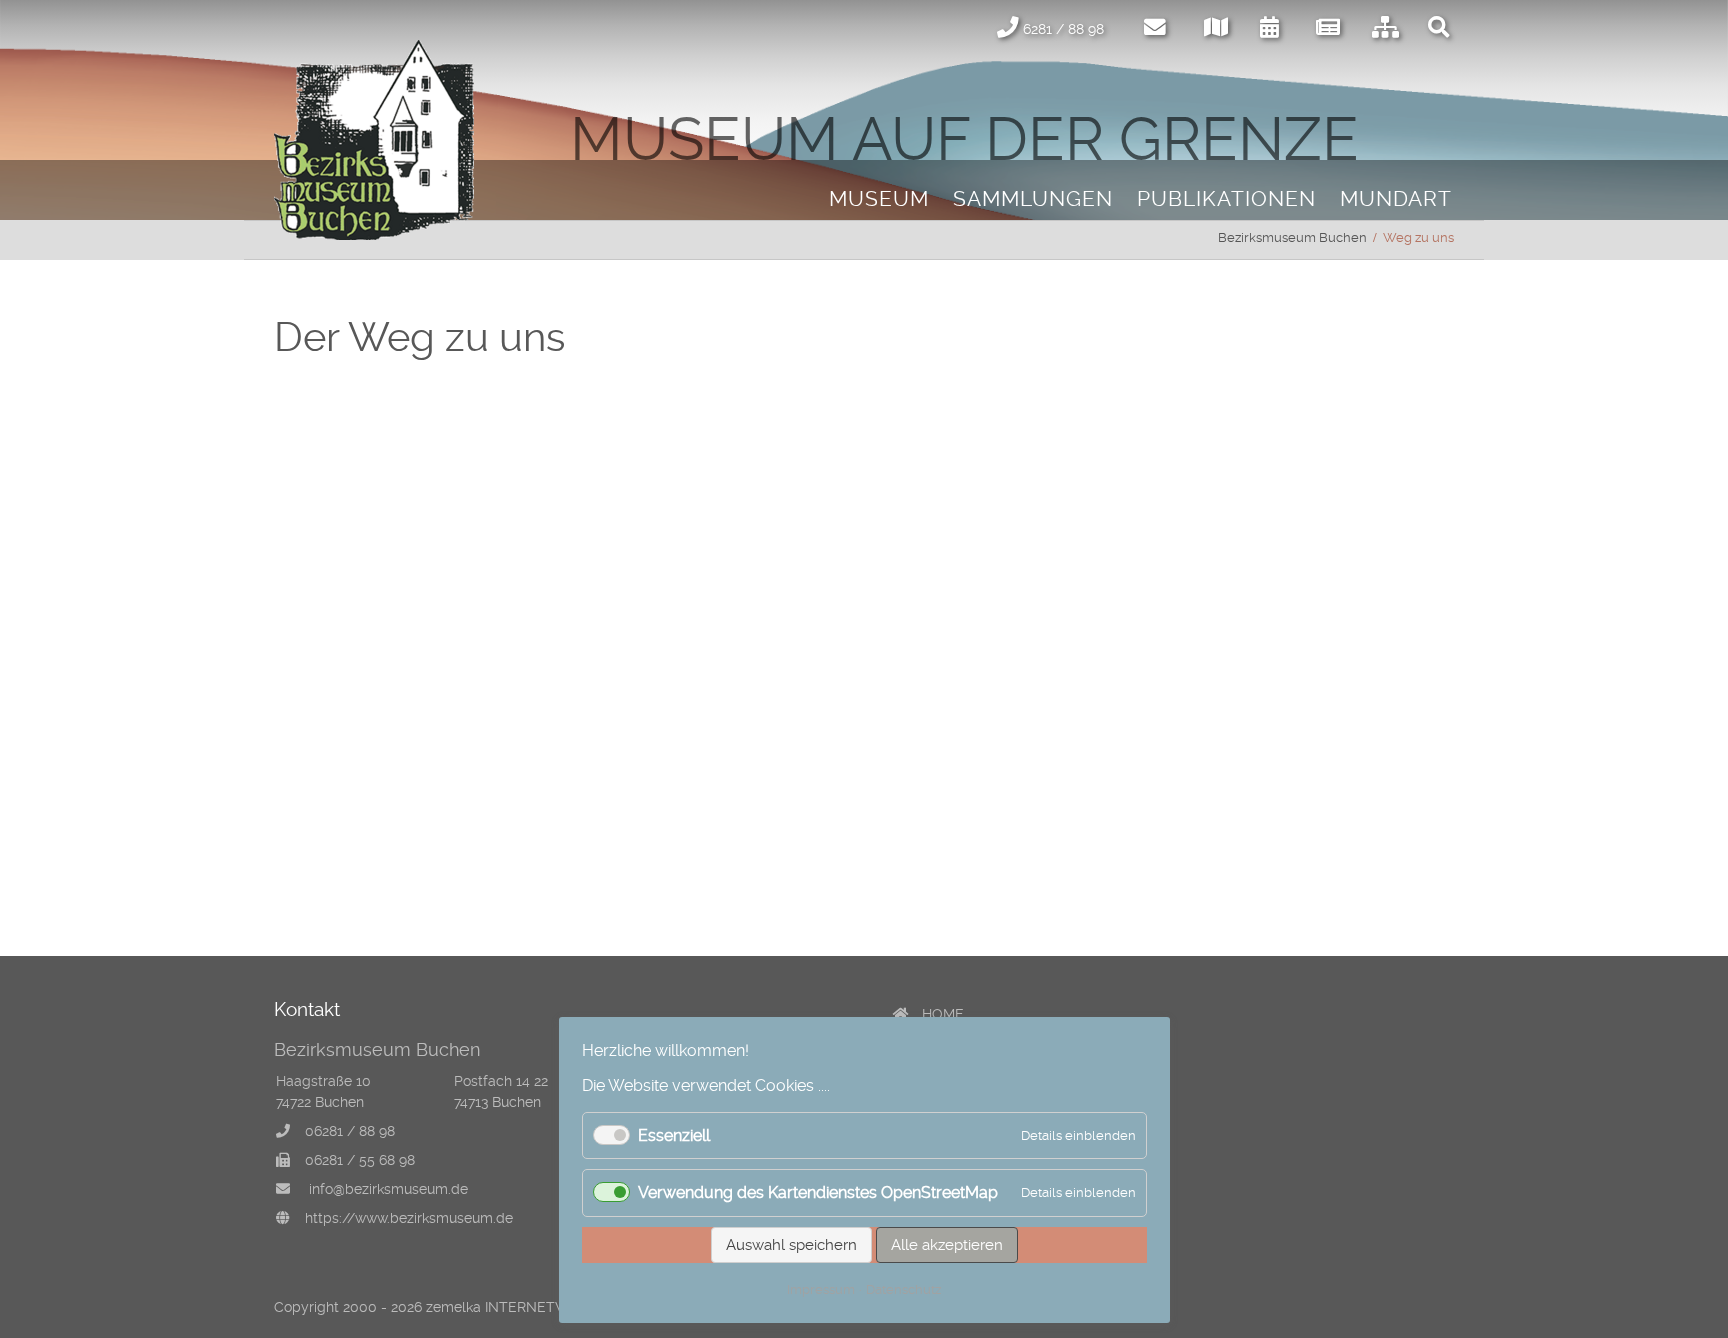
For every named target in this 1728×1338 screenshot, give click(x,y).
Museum (879, 199)
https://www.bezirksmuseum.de (409, 1218)
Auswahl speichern (791, 1245)
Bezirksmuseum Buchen (1292, 237)
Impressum (821, 1289)
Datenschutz (903, 1289)
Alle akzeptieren (947, 1245)
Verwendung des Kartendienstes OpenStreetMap (818, 1192)
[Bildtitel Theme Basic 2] (374, 234)
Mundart (1396, 199)
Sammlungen (1033, 199)
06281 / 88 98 (350, 1131)
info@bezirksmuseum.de (388, 1189)
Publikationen (1226, 199)
